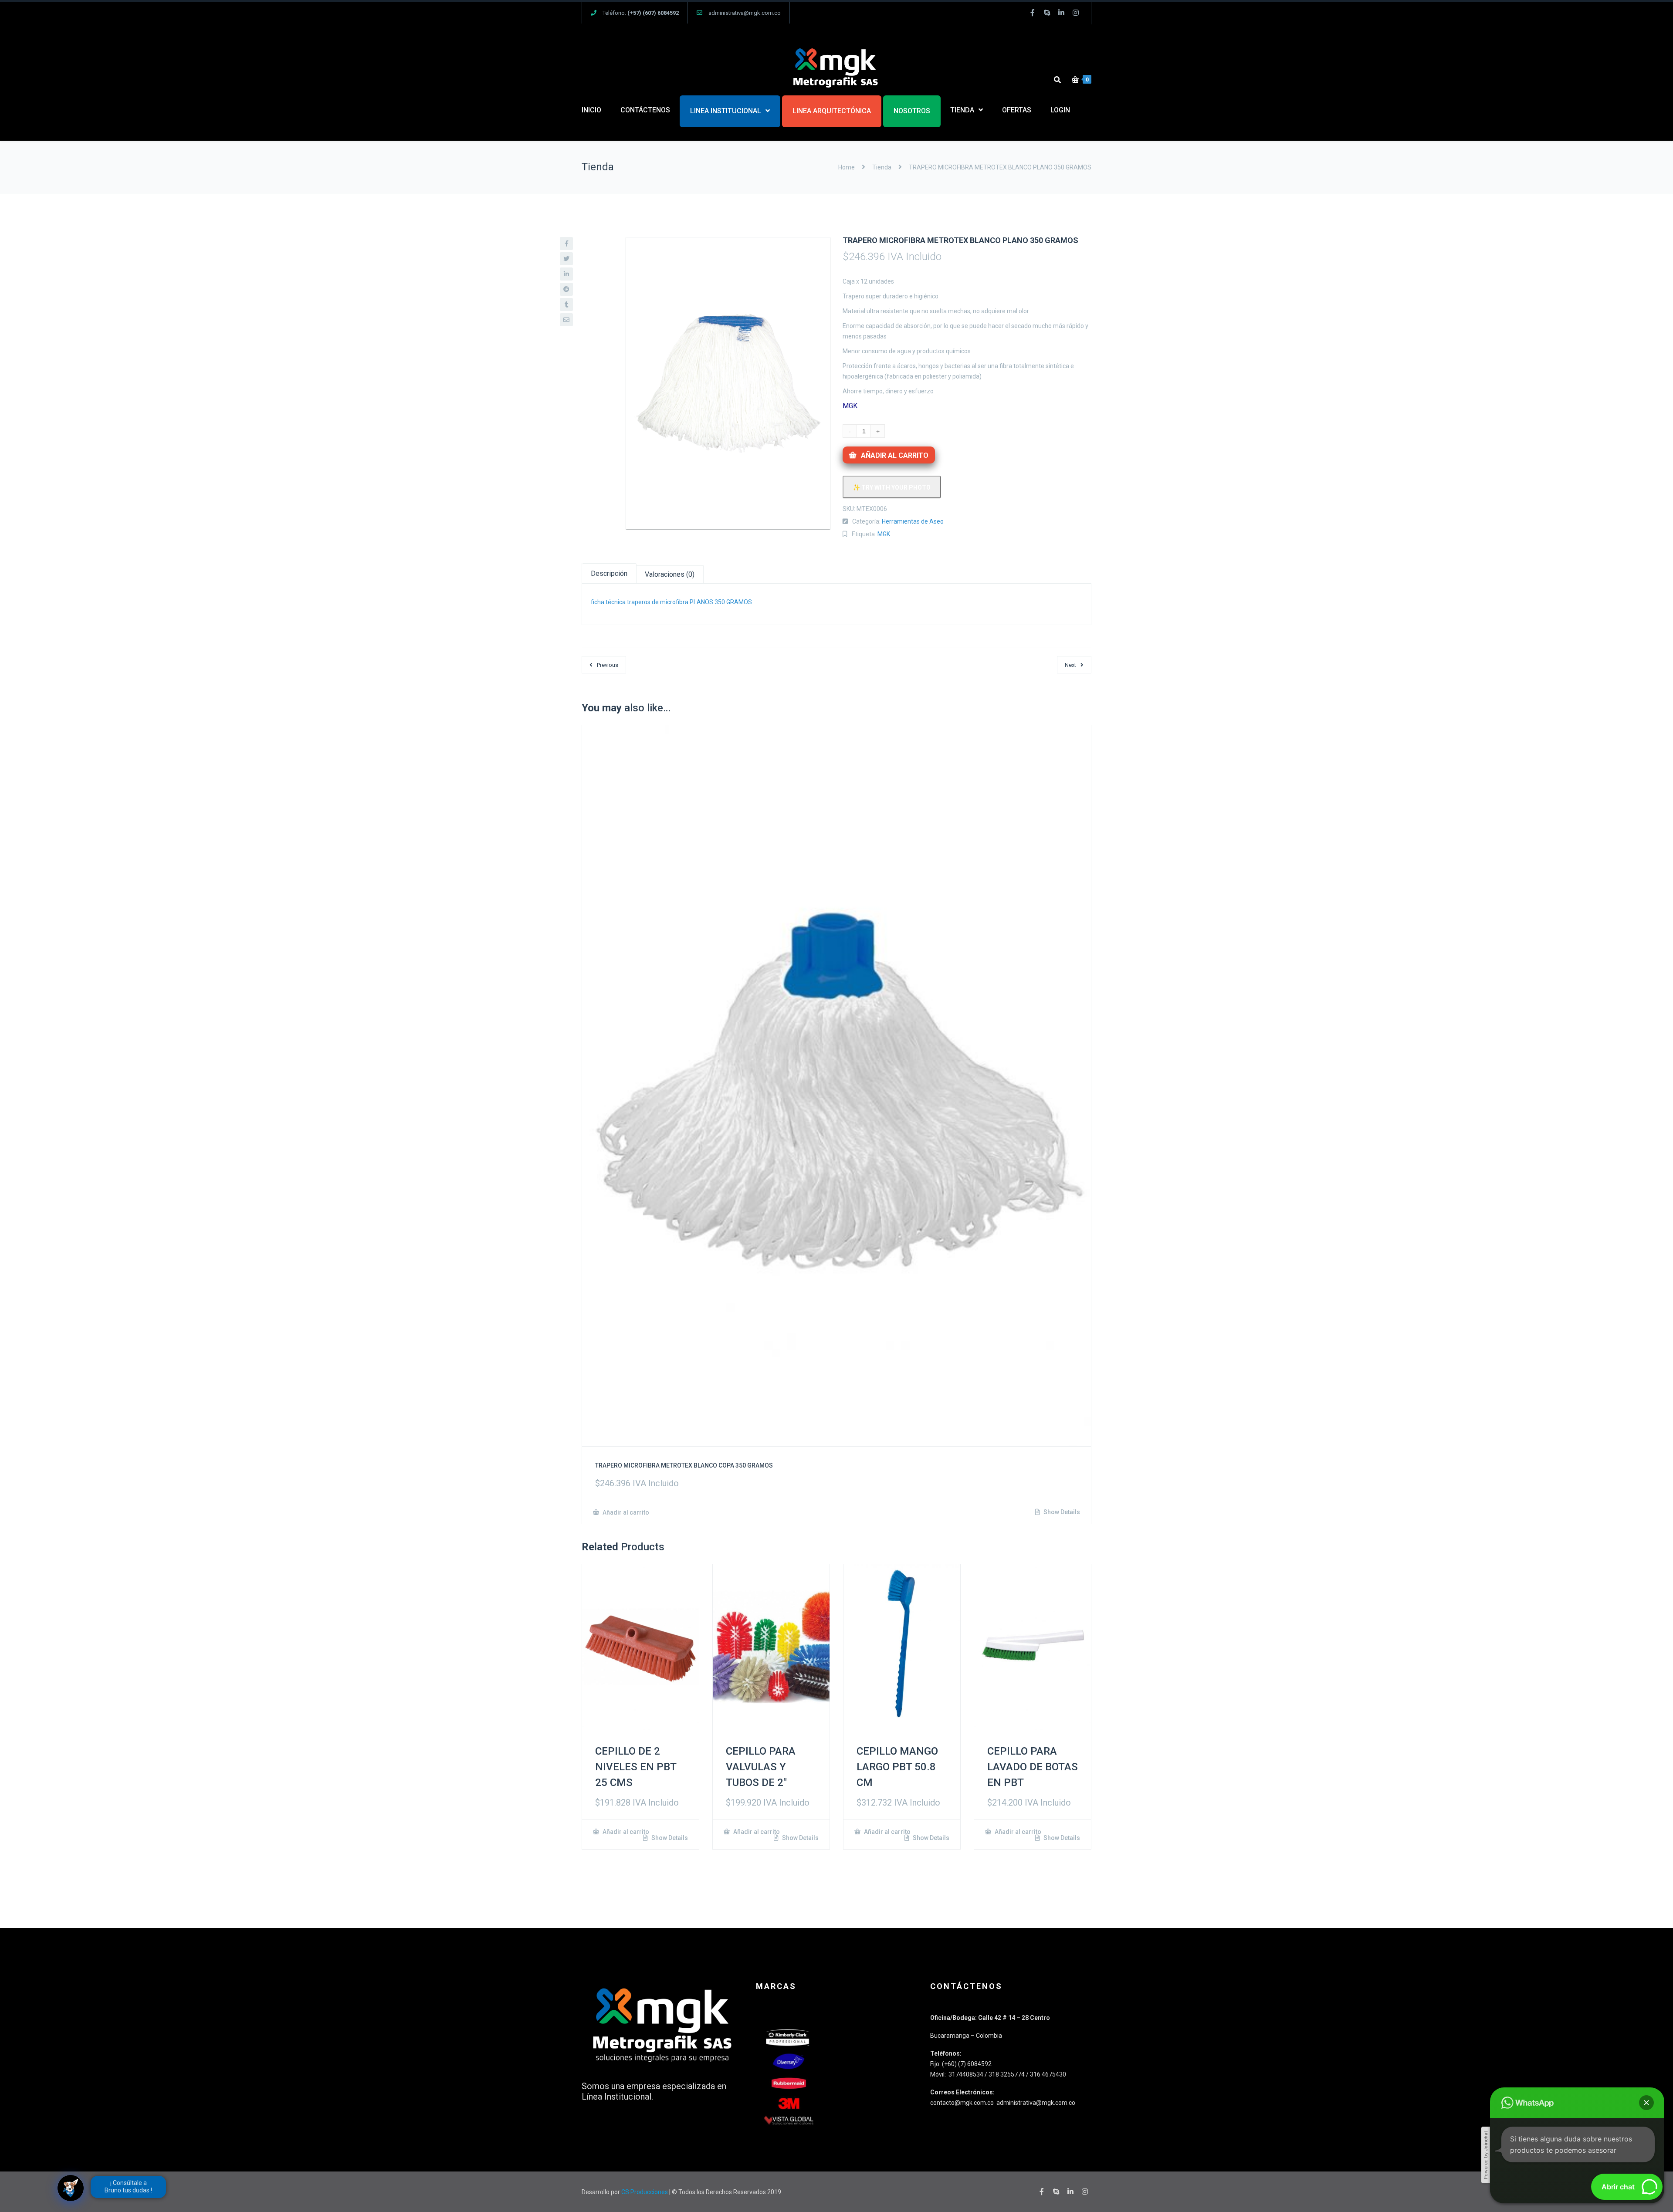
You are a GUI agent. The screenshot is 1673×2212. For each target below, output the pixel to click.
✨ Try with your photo (892, 487)
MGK (884, 534)
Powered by (1486, 2155)
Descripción (609, 573)
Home (847, 167)
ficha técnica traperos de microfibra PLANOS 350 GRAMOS (671, 602)
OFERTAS (1017, 110)
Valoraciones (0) (670, 574)
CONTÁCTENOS (645, 110)
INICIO (591, 110)
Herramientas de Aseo (913, 521)
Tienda (882, 167)
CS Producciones (645, 2192)
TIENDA (962, 110)
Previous (608, 665)
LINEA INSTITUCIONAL (726, 111)
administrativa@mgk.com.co (745, 13)
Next (1070, 665)
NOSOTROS (912, 111)
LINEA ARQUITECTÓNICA (832, 111)
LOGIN (1060, 110)
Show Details (1061, 1512)
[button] (1646, 2103)
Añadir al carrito (895, 455)
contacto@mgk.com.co (963, 2103)
